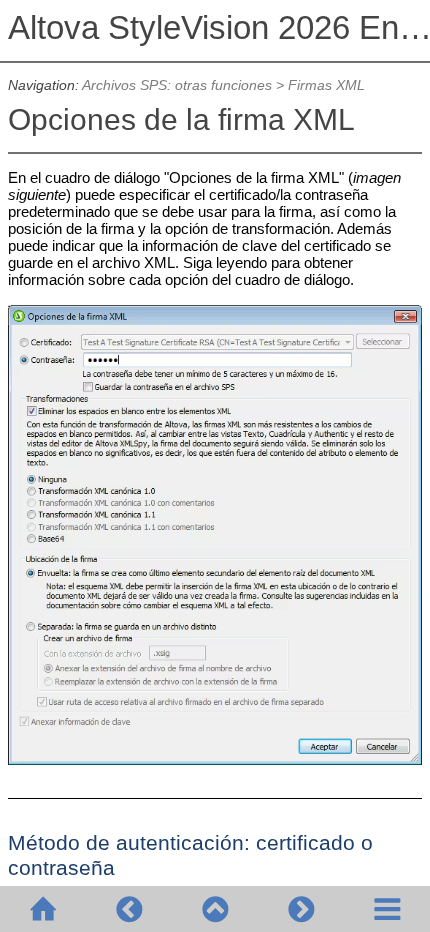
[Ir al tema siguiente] (301, 909)
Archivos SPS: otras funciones (177, 85)
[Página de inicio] (43, 909)
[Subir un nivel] (215, 909)
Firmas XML (326, 85)
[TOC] (387, 909)
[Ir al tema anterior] (129, 909)
